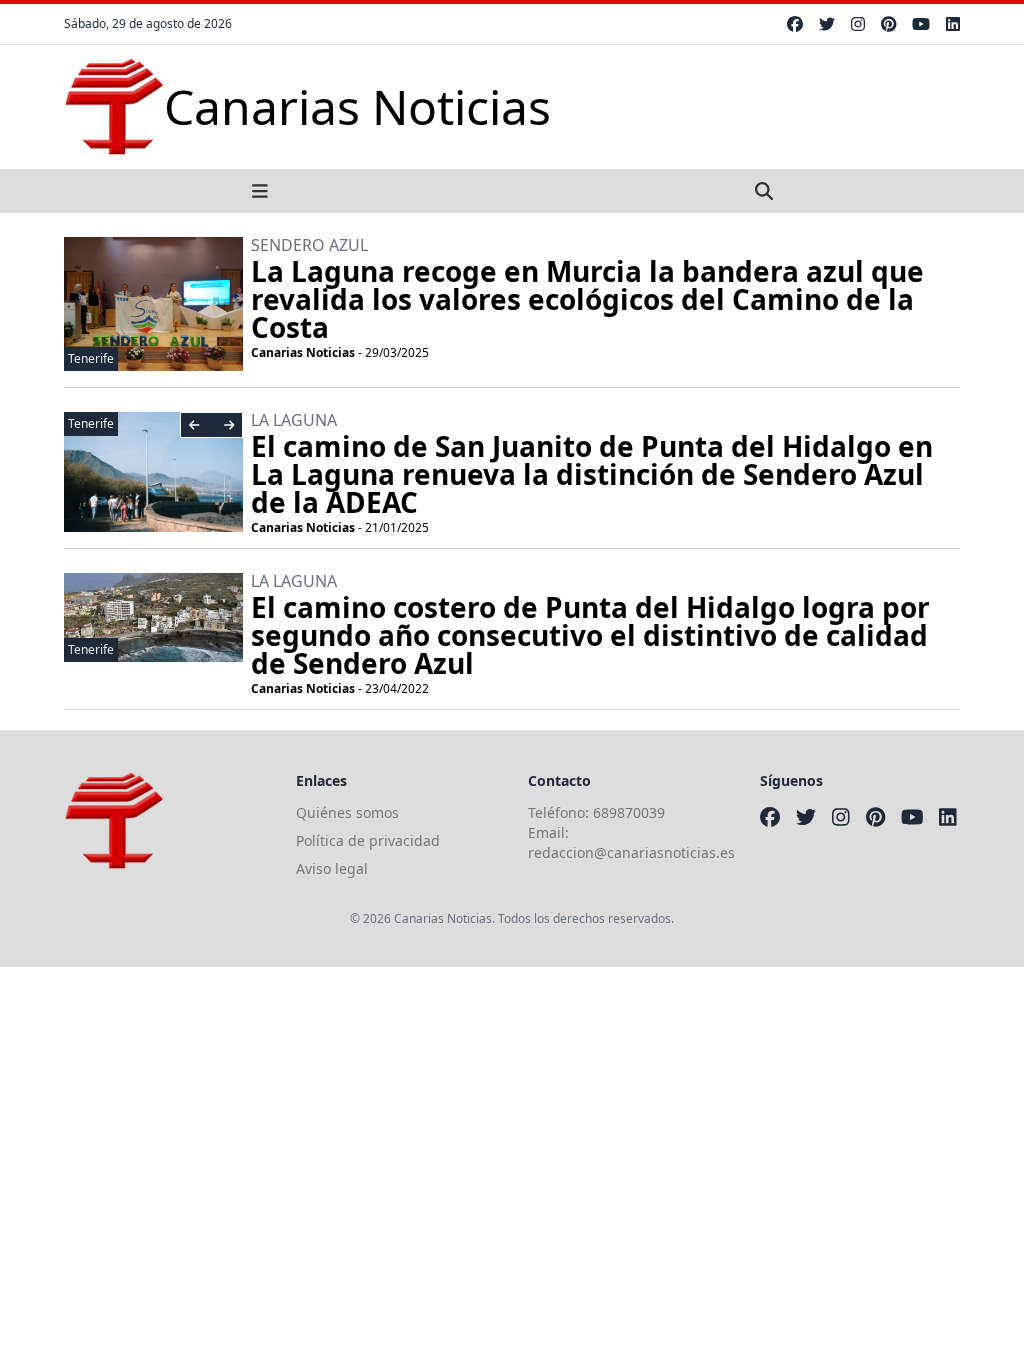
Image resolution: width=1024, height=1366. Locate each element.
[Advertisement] (512, 1107)
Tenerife (91, 358)
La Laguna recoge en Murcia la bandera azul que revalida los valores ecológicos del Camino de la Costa (587, 299)
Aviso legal (332, 868)
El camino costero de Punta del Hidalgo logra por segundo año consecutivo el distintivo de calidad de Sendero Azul (590, 635)
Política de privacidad (368, 840)
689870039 (629, 812)
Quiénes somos (347, 812)
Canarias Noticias (303, 352)
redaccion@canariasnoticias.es (631, 852)
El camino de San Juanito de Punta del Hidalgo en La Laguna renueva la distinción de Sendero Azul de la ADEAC (592, 474)
